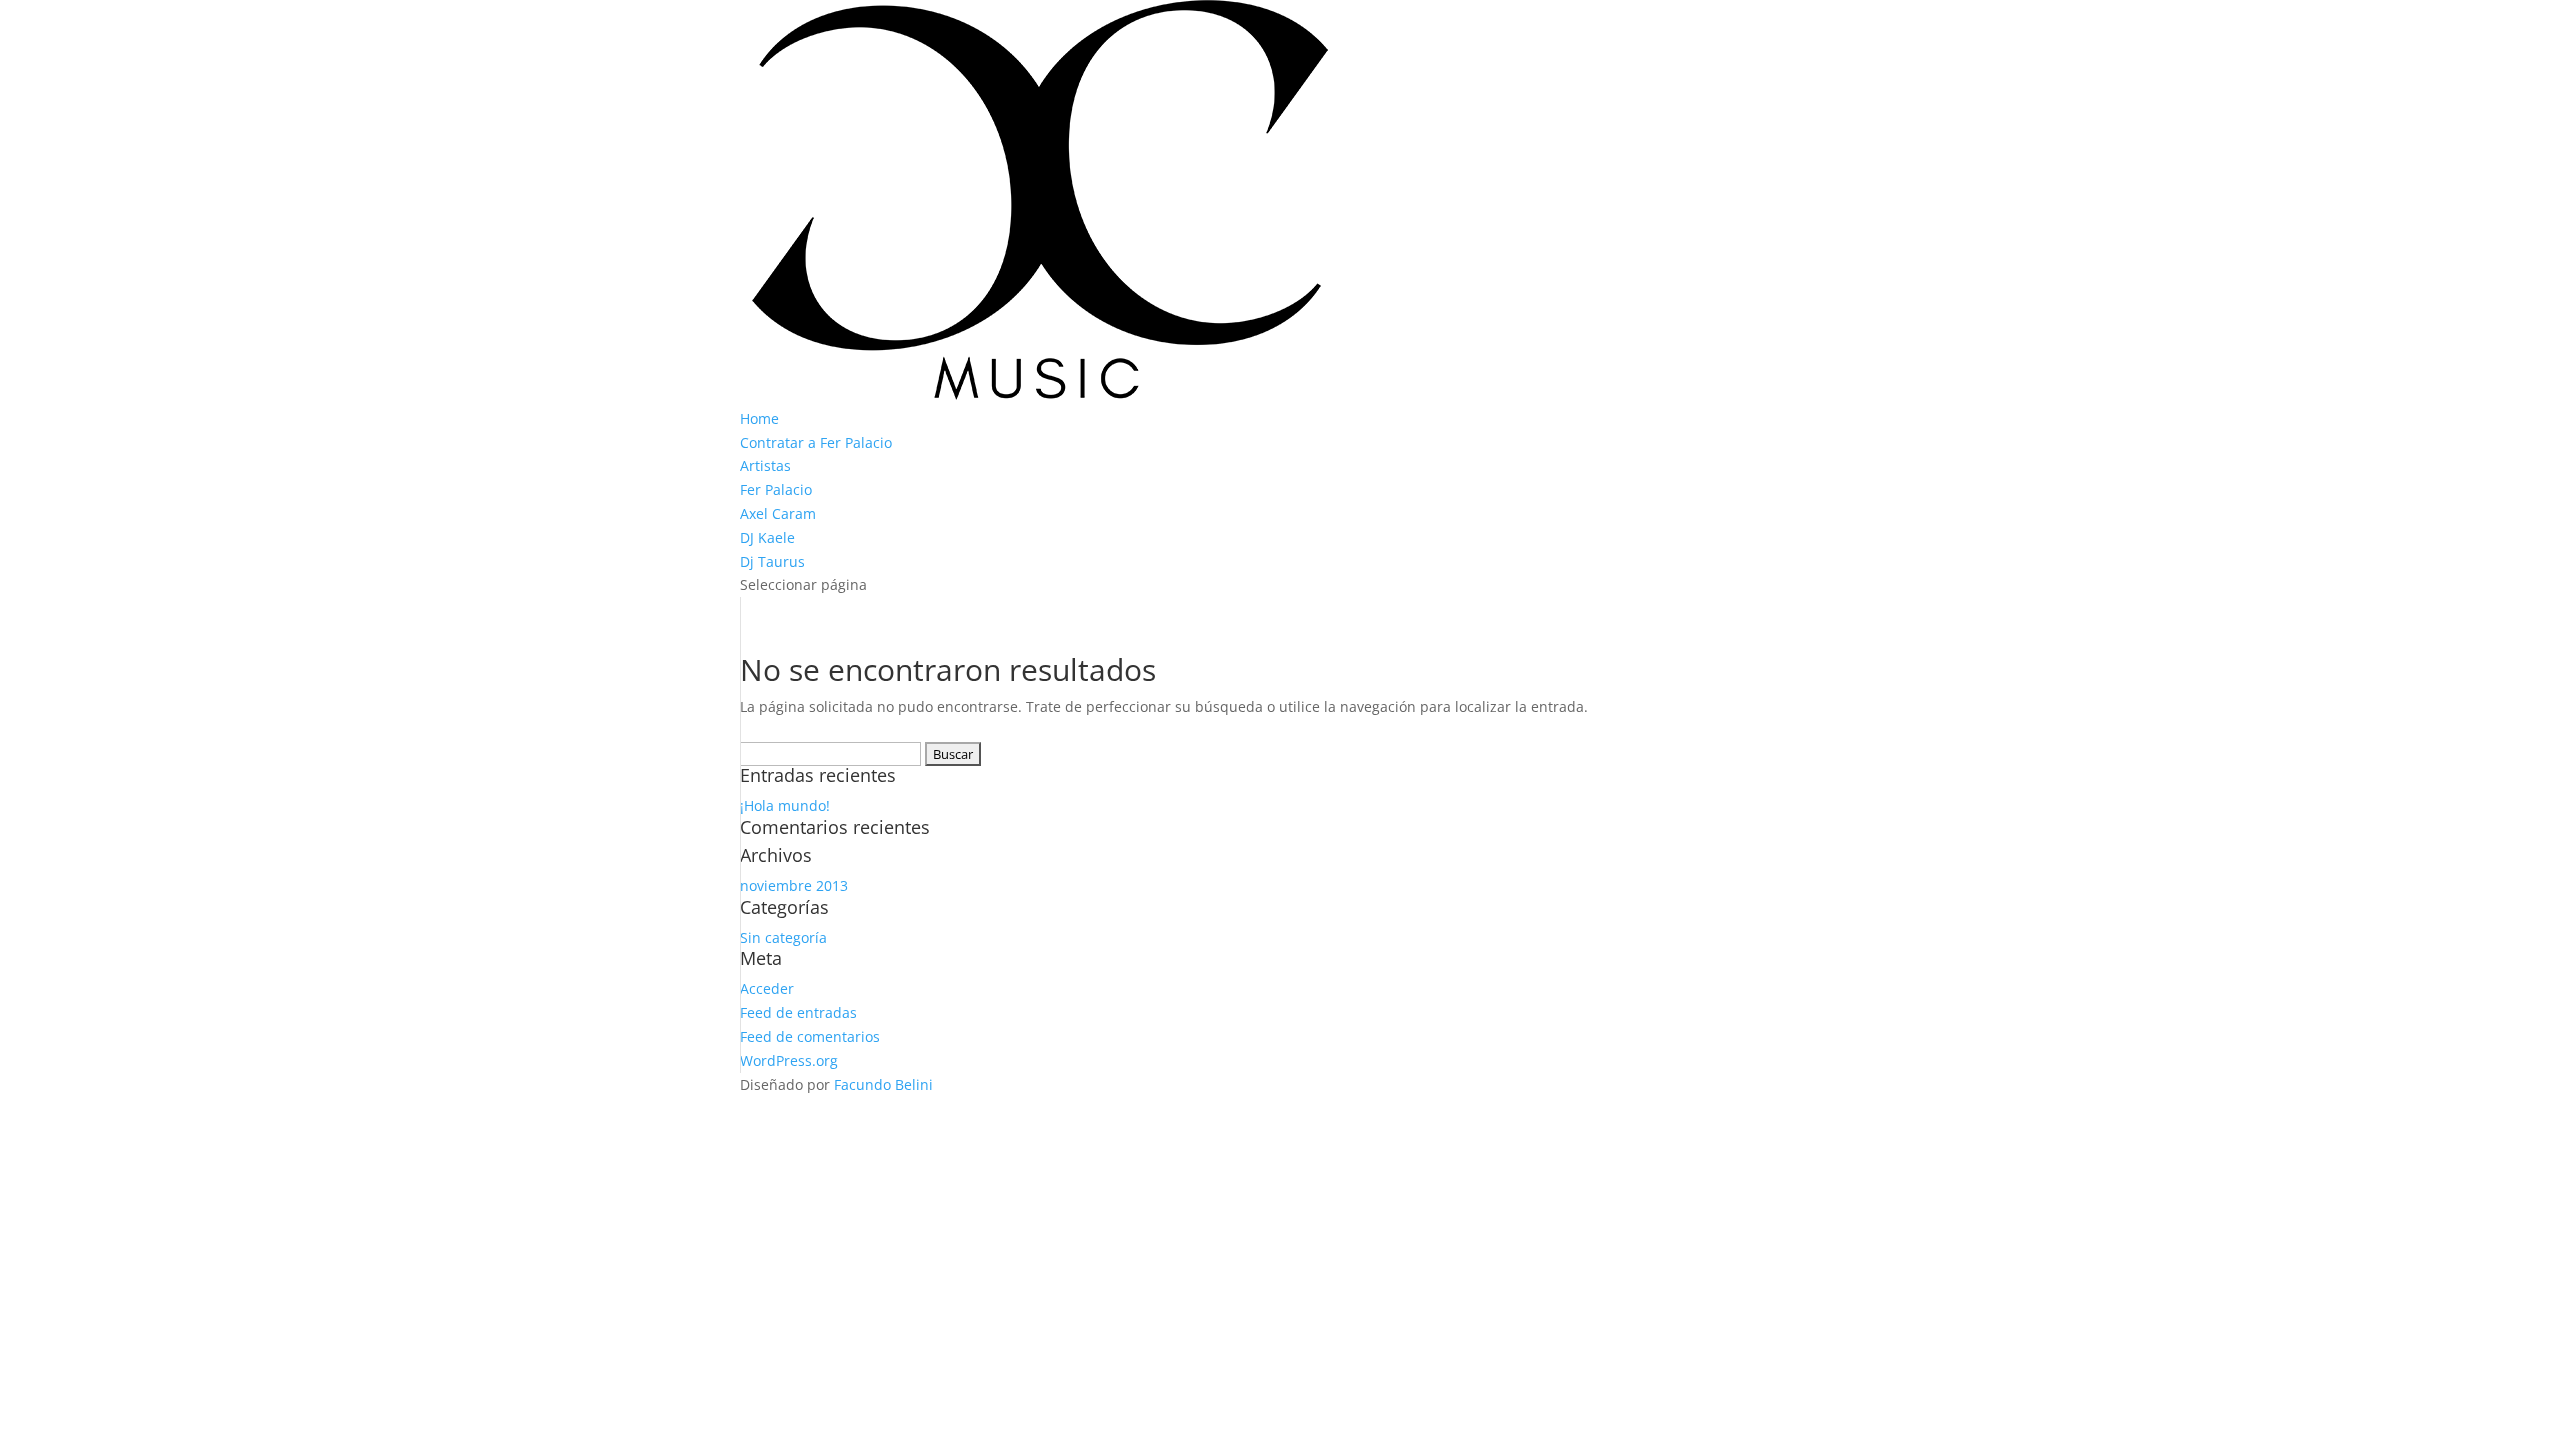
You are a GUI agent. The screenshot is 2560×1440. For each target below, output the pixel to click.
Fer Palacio (776, 489)
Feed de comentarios (810, 1036)
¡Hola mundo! (785, 805)
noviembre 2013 (794, 885)
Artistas (765, 465)
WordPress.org (789, 1060)
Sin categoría (783, 937)
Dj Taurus (772, 561)
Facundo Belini (883, 1084)
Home (759, 418)
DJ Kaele (767, 537)
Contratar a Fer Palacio (816, 442)
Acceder (767, 988)
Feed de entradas (798, 1012)
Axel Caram (778, 513)
